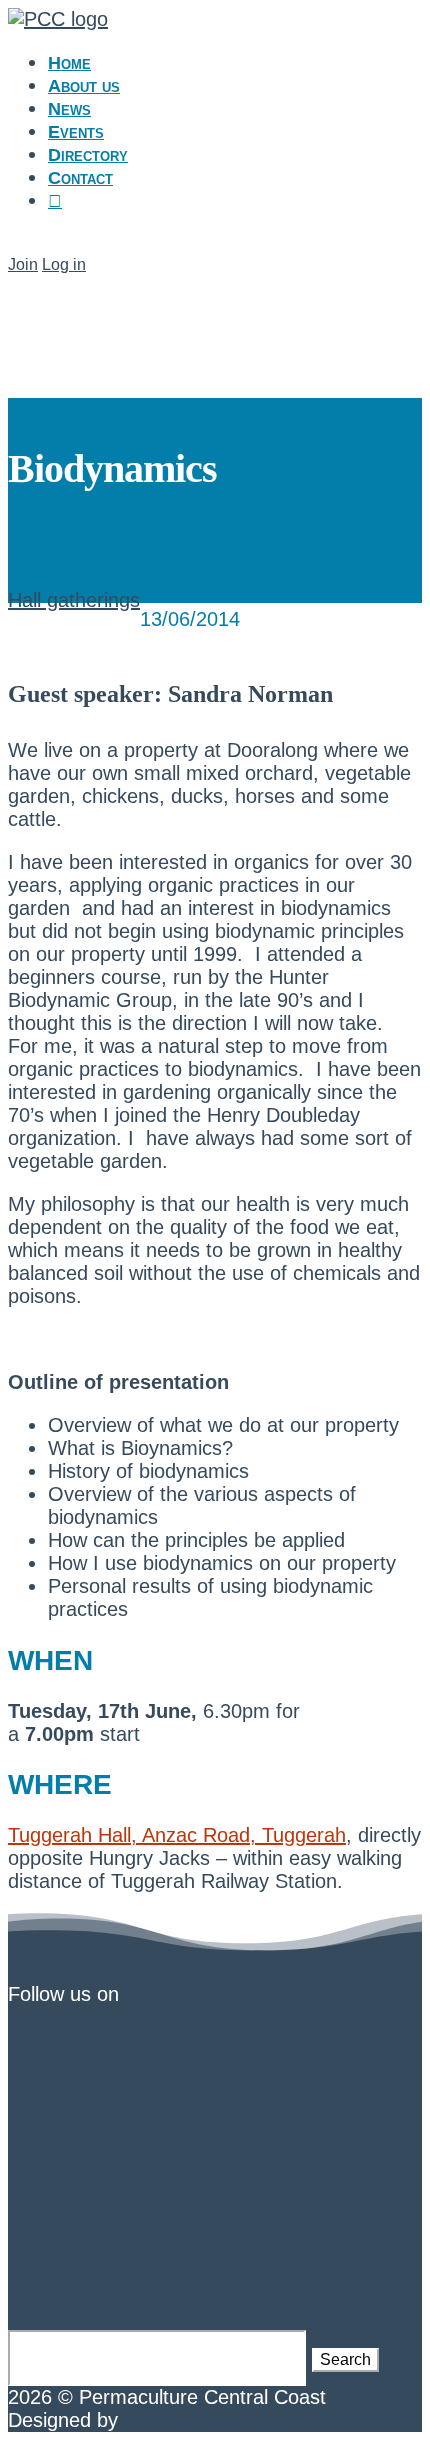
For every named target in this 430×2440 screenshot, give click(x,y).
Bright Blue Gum (197, 2420)
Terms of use (64, 2298)
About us (84, 86)
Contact (80, 178)
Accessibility (61, 2212)
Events (76, 132)
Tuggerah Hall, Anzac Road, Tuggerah (177, 1835)
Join (23, 264)
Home (69, 63)
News (69, 109)
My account (58, 2169)
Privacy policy (68, 2255)
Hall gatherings (74, 600)
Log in (64, 264)
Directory (88, 155)
